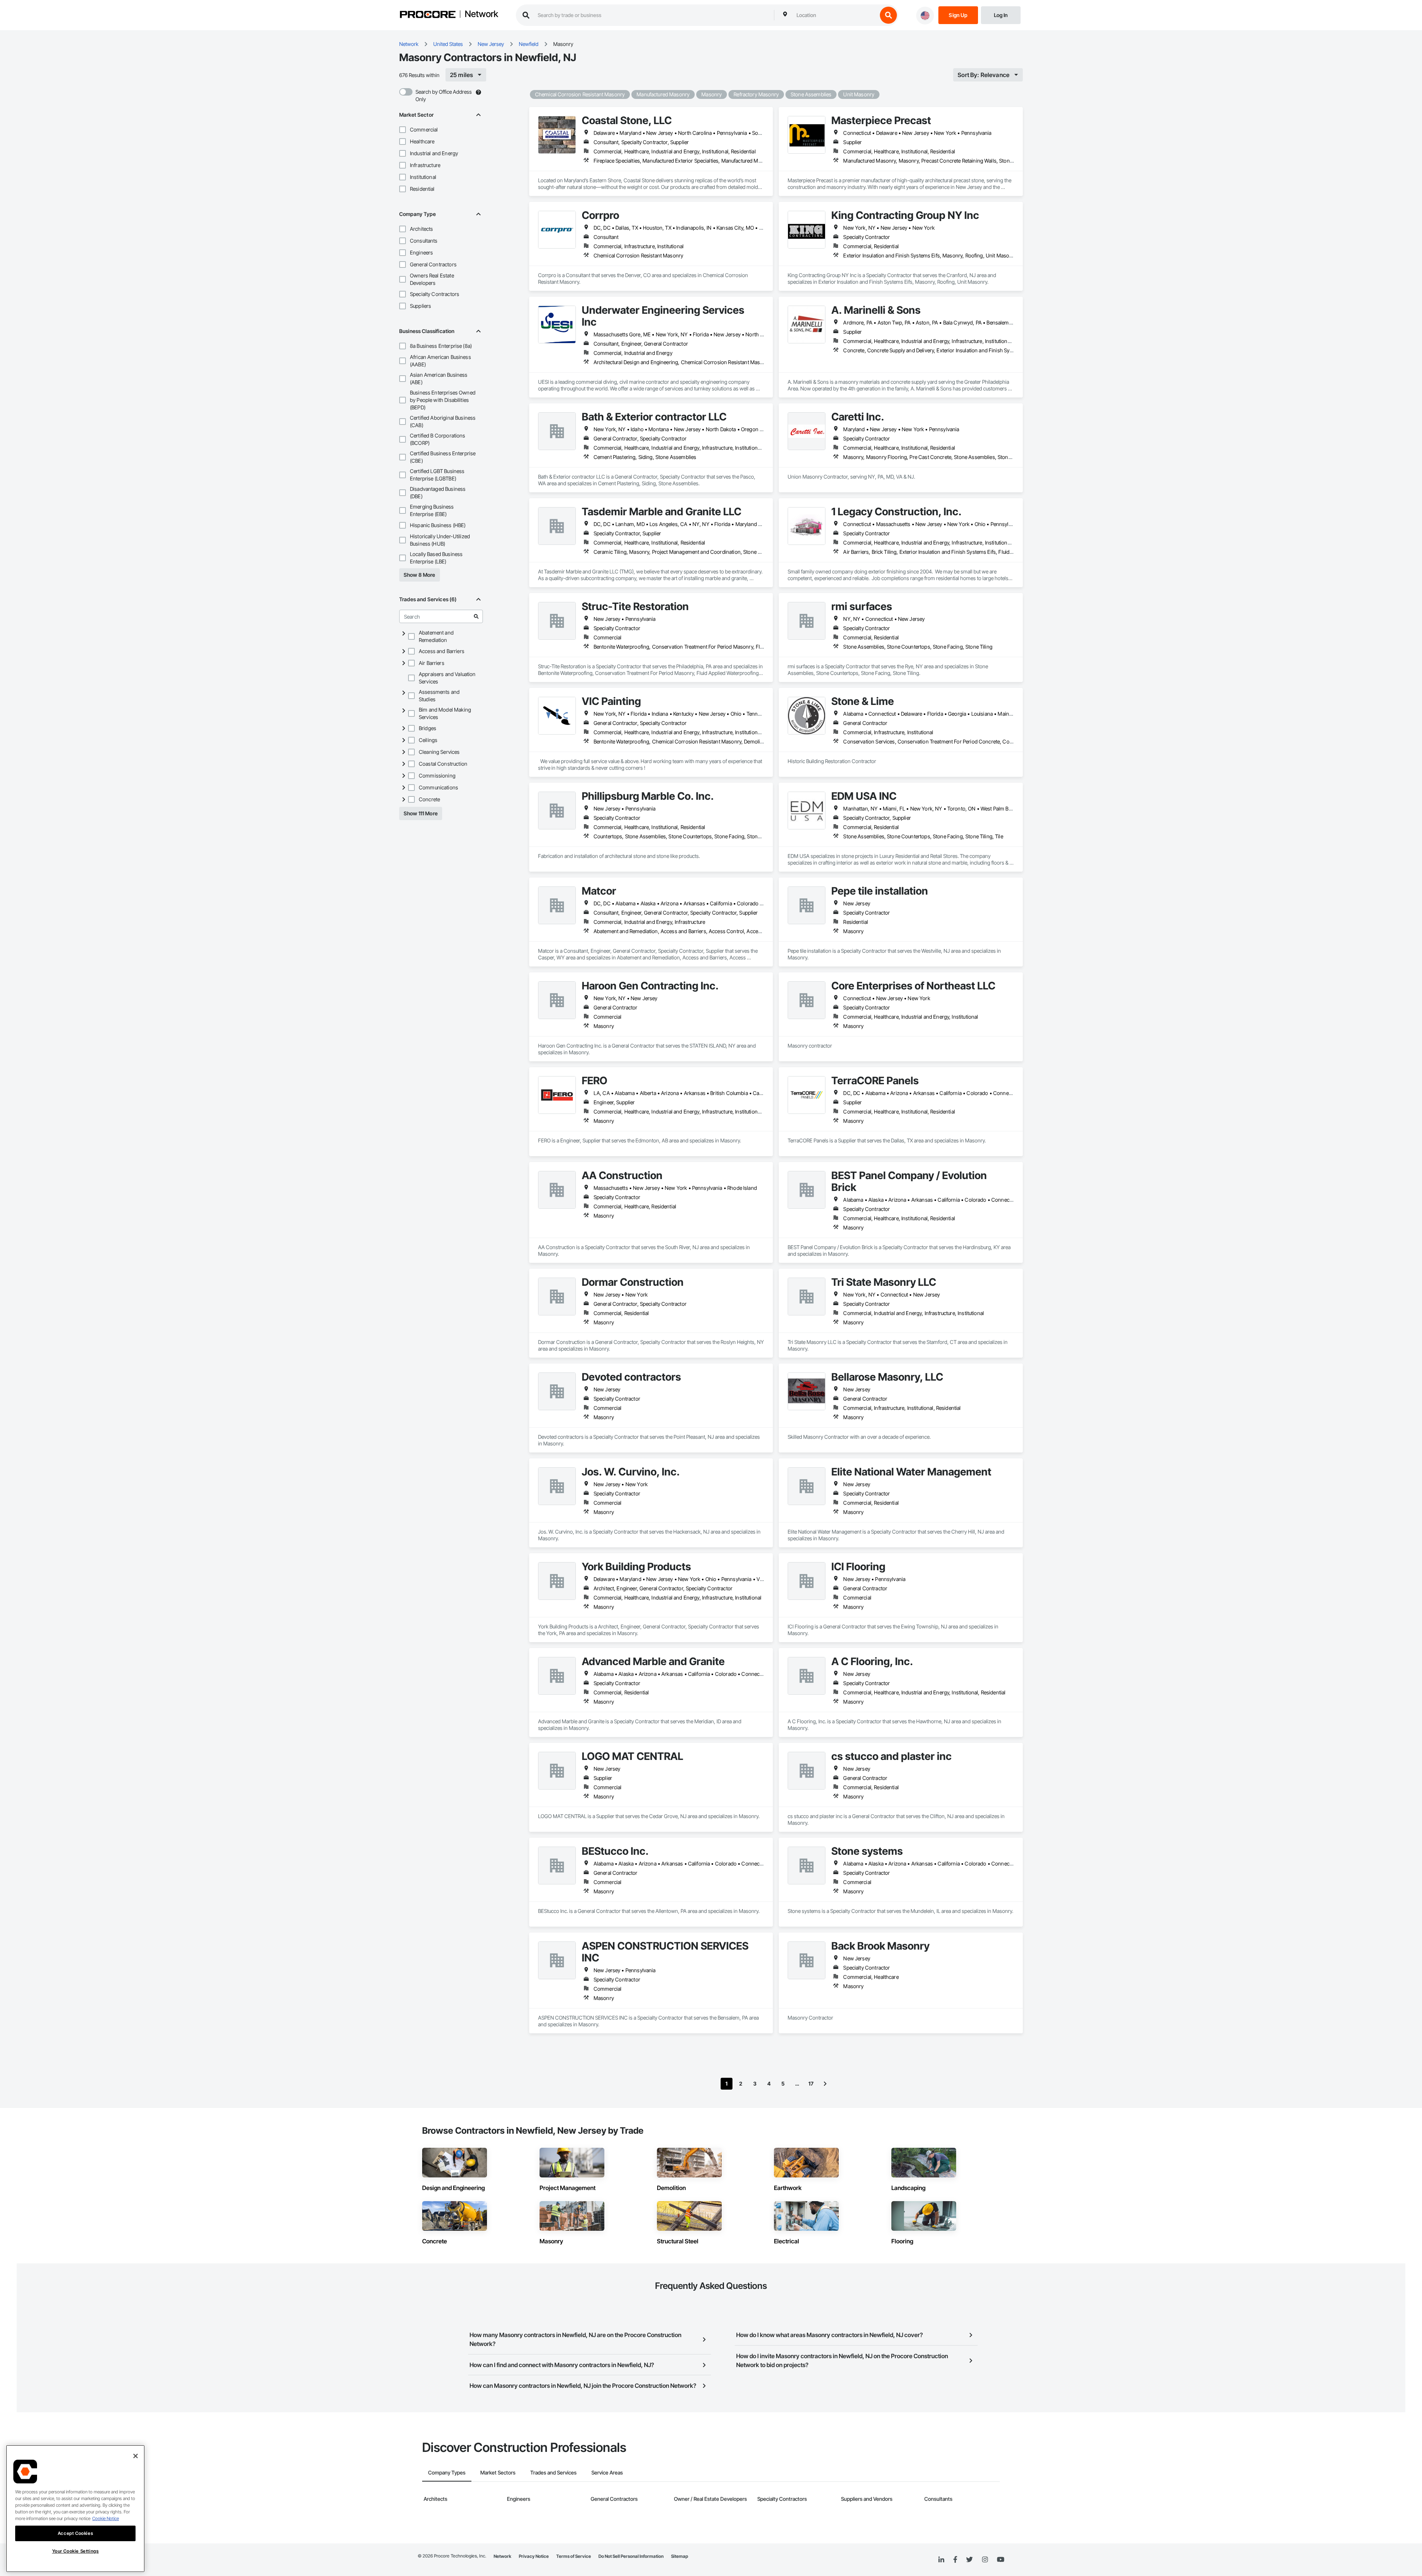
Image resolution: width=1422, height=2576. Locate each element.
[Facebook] (955, 2560)
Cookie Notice (106, 2518)
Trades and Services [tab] (553, 2472)
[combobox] (835, 15)
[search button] (888, 15)
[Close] (136, 2456)
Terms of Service (574, 2556)
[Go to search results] (476, 616)
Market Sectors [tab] (498, 2472)
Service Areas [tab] (607, 2472)
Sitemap (680, 2556)
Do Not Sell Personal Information (631, 2556)
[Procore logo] (428, 15)
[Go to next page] (825, 2084)
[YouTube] (1001, 2560)
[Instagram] (985, 2560)
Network (481, 14)
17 (811, 2084)
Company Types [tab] (447, 2472)
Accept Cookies (75, 2533)
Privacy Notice (534, 2556)
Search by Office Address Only (444, 95)
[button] (403, 130)
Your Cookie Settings (76, 2551)
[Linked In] (941, 2560)
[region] (75, 2509)
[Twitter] (969, 2560)
